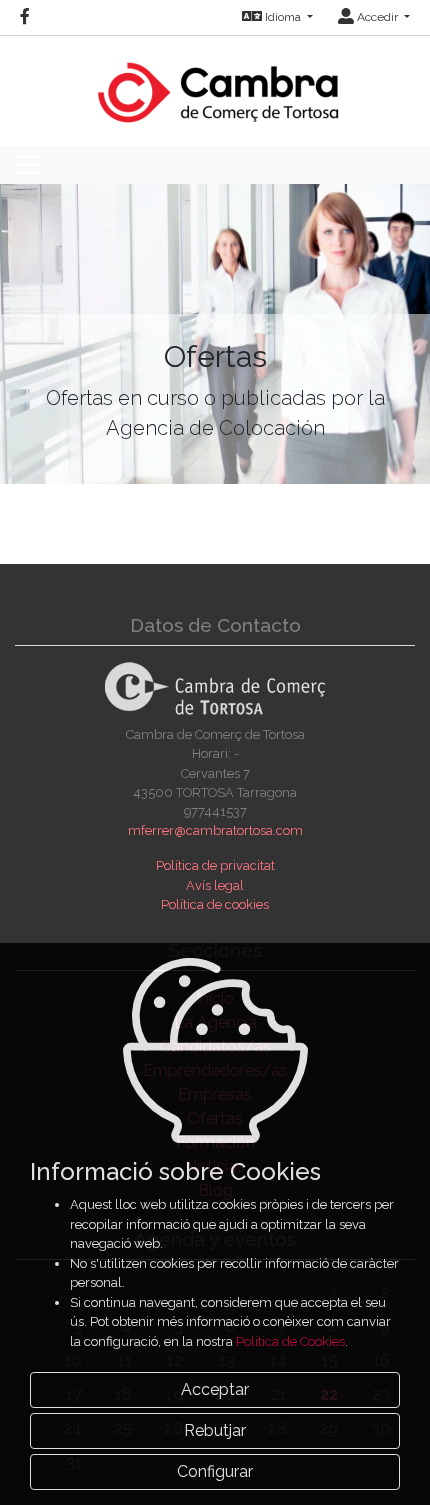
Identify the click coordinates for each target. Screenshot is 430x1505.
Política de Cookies (290, 1341)
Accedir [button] (377, 17)
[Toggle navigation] (27, 165)
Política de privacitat (215, 865)
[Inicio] (215, 82)
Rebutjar (215, 1430)
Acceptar (215, 1389)
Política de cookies (215, 904)
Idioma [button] (283, 17)
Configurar (215, 1471)
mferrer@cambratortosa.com (215, 830)
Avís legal (215, 885)
